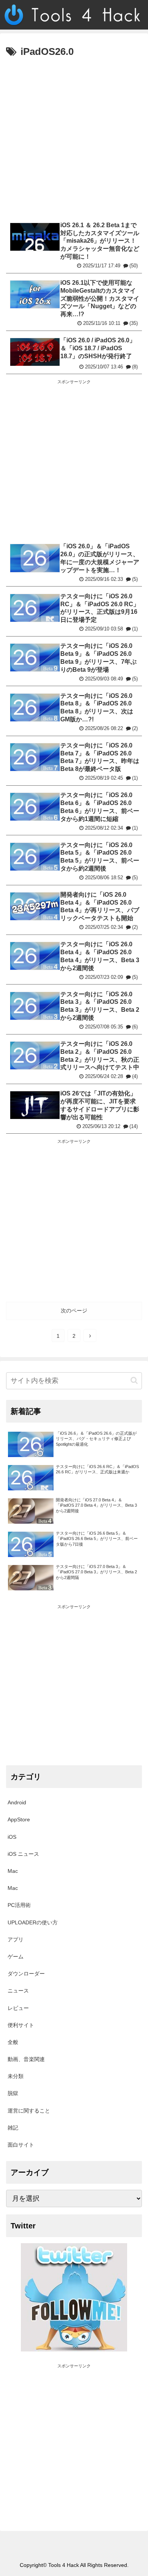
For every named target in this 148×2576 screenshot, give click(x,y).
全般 (13, 2042)
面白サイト (21, 2145)
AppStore (19, 1819)
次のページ (74, 1311)
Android (17, 1802)
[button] (134, 1380)
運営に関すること (29, 2111)
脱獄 (13, 2093)
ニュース (18, 1991)
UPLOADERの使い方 (33, 1922)
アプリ (16, 1939)
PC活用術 (19, 1905)
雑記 (13, 2128)
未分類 (16, 2076)
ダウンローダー (26, 1974)
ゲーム (16, 1957)
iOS (12, 1837)
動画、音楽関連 (26, 2059)
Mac (13, 1871)
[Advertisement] (74, 138)
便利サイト (21, 2025)
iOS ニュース (23, 1854)
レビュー (18, 2008)
